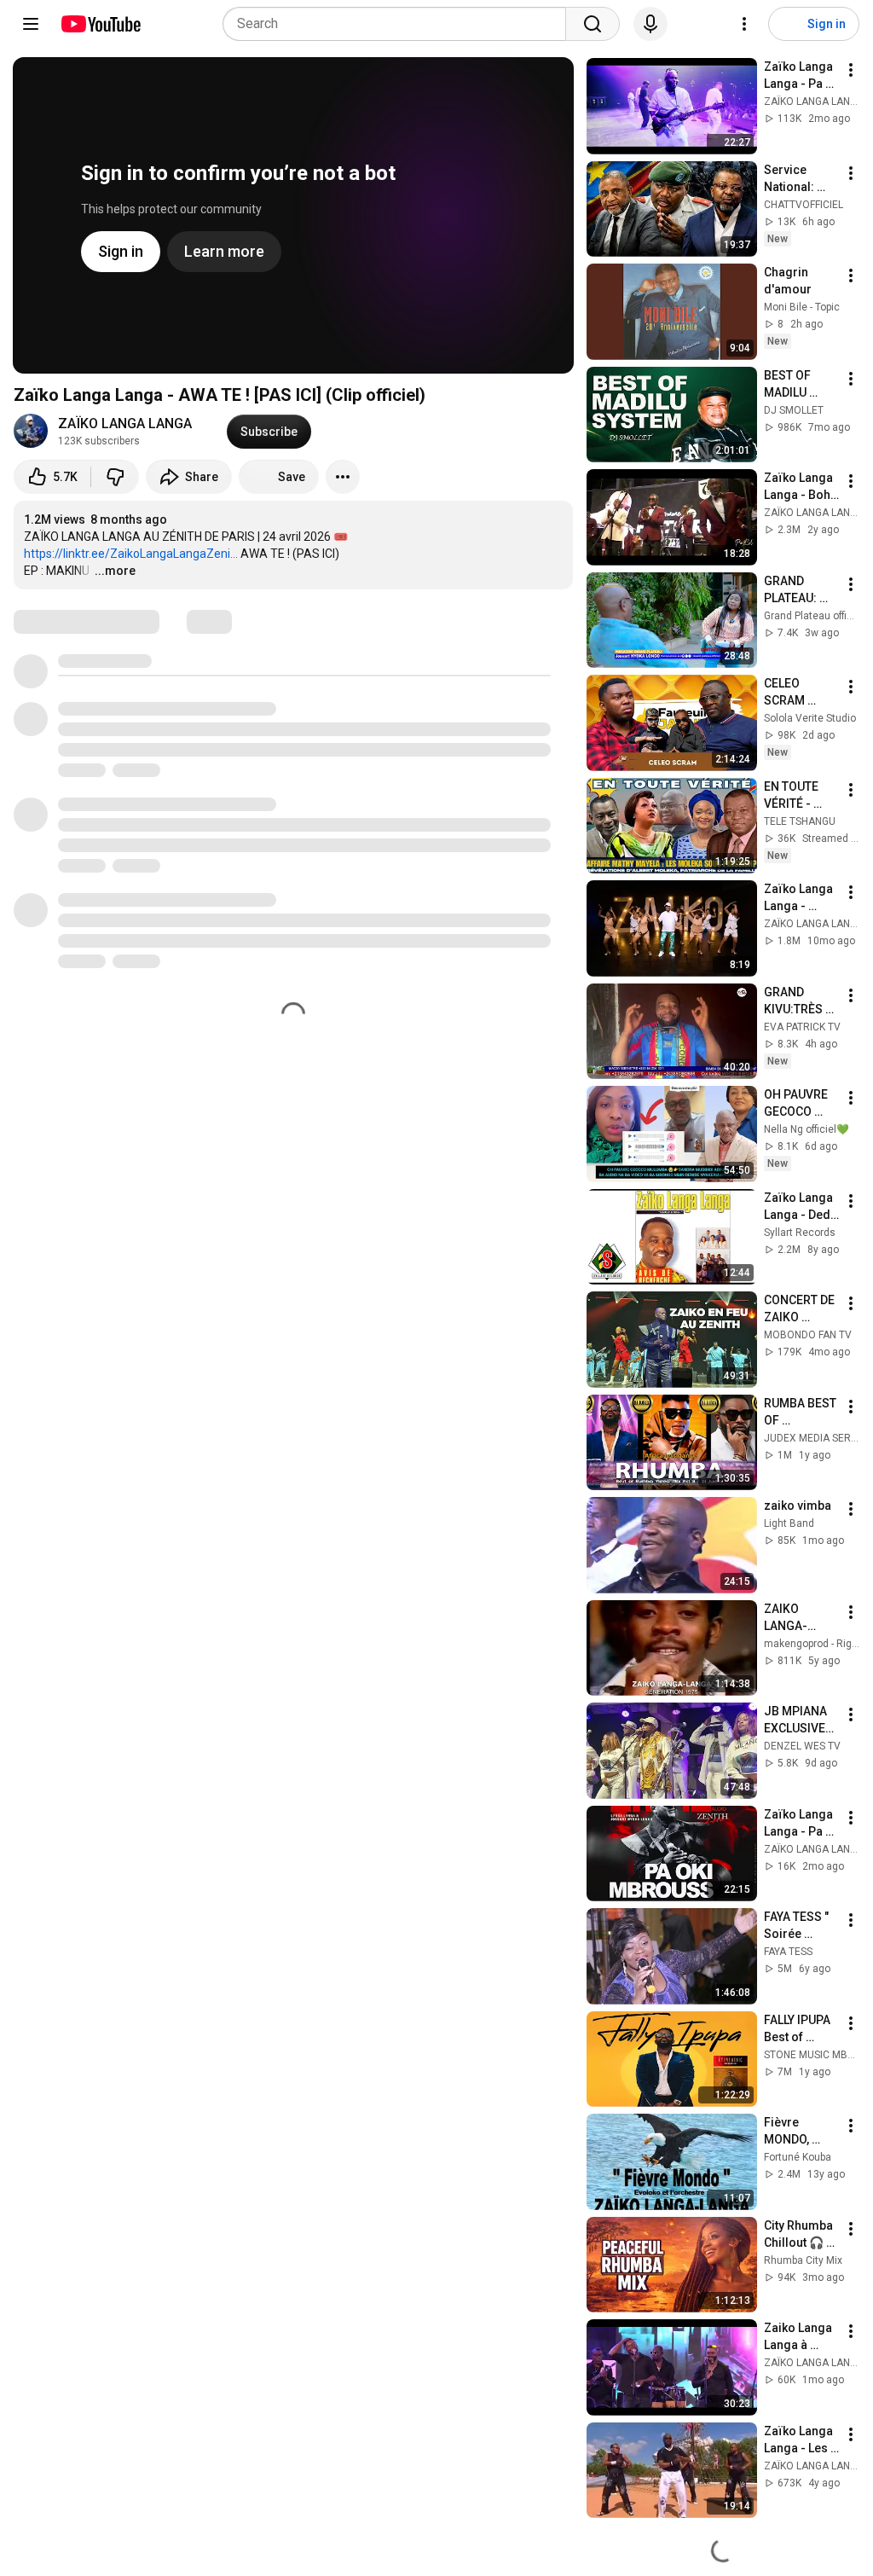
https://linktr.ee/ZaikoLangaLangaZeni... (131, 554)
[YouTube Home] (100, 24)
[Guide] (31, 24)
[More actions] (343, 477)
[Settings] (744, 24)
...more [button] (115, 571)
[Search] (593, 24)
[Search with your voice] (650, 24)
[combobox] (399, 24)
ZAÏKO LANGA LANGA (125, 424)
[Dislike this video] (115, 477)
